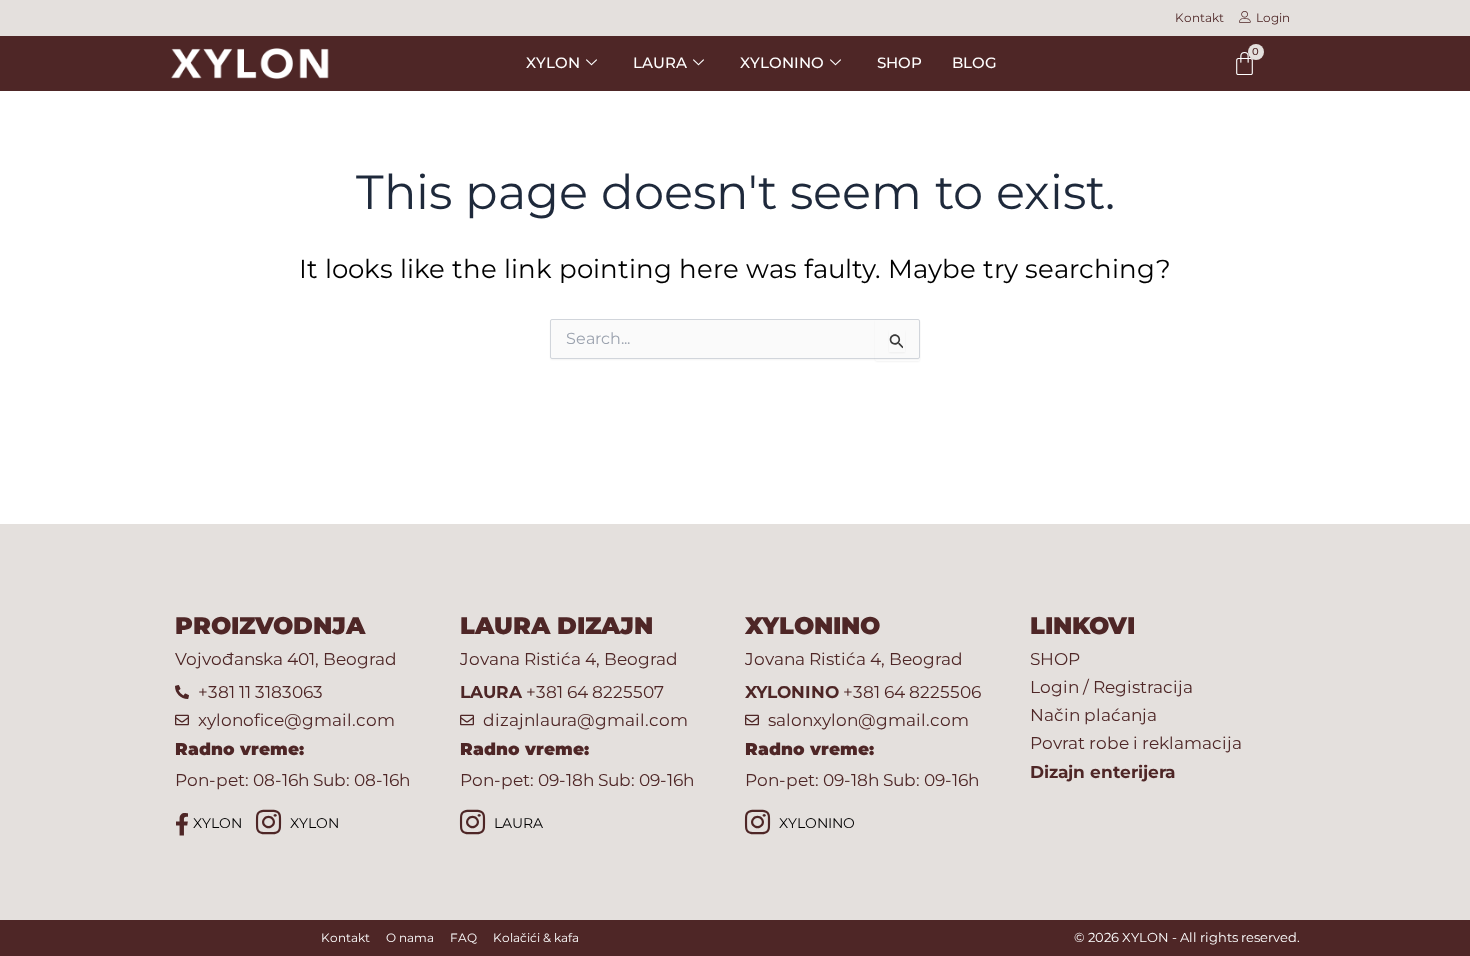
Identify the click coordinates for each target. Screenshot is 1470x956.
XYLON (215, 823)
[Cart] (1244, 63)
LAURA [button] (660, 62)
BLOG (974, 62)
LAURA (516, 823)
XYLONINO (815, 823)
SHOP (899, 62)
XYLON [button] (553, 62)
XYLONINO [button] (782, 62)
